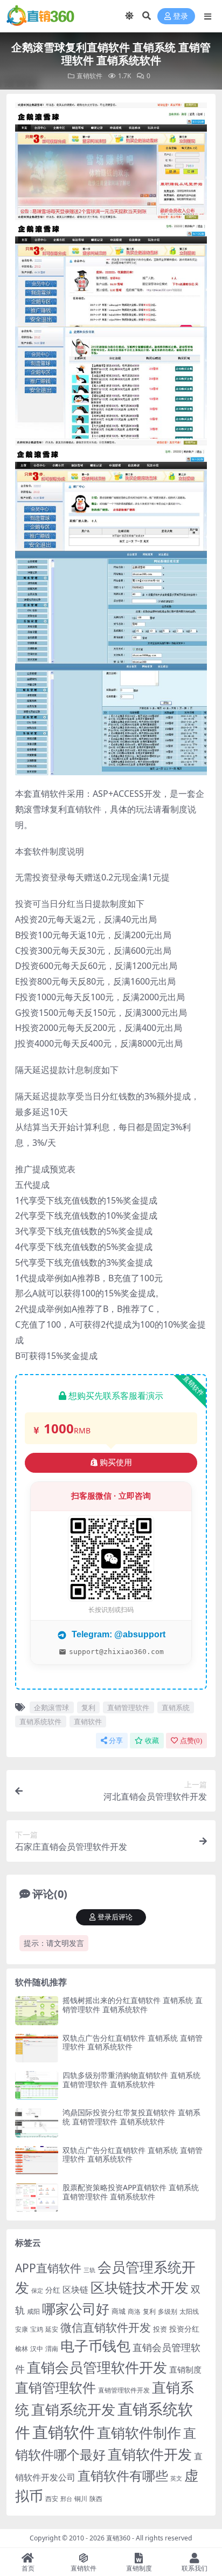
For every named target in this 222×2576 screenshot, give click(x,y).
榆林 (22, 2348)
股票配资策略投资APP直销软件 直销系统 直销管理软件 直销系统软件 (131, 2192)
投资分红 (184, 2329)
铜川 (81, 2499)
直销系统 (176, 1707)
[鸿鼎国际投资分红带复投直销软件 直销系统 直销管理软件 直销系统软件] (37, 2123)
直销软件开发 (150, 2454)
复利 (88, 1707)
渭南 (52, 2349)
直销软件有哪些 (123, 2476)
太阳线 (189, 2311)
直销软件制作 (139, 2433)
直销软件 (89, 76)
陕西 (96, 2499)
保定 (37, 2291)
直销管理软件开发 (124, 2390)
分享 (116, 1741)
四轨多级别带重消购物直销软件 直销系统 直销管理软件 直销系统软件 (131, 2080)
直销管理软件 (128, 1707)
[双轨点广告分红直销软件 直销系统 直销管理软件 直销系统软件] (37, 2048)
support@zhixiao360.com (116, 1652)
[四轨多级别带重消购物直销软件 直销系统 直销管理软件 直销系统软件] (37, 2085)
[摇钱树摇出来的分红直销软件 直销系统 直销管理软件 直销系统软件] (37, 2010)
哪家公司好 (76, 2308)
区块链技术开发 (140, 2288)
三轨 (89, 2270)
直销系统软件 (40, 1721)
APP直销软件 (48, 2268)
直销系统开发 (73, 2409)
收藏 (152, 1741)
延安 (52, 2329)
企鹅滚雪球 (51, 1707)
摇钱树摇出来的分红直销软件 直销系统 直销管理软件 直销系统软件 (133, 2005)
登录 (181, 16)
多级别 (168, 2311)
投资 (160, 2329)
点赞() (191, 1741)
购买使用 (116, 1463)
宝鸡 (37, 2329)
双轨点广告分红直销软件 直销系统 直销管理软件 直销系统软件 (133, 2042)
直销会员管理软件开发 (97, 2367)
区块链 (75, 2289)
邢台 (66, 2499)
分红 (53, 2290)
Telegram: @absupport (117, 1634)
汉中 (37, 2349)
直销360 (118, 2538)
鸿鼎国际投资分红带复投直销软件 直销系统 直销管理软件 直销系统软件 (131, 2117)
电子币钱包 (95, 2346)
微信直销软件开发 (106, 2327)
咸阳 (33, 2311)
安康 (22, 2329)
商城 (119, 2311)
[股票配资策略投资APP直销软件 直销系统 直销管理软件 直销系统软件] (37, 2198)
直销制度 (185, 2369)
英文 (176, 2478)
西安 (52, 2499)
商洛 (134, 2311)
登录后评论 (115, 1917)
